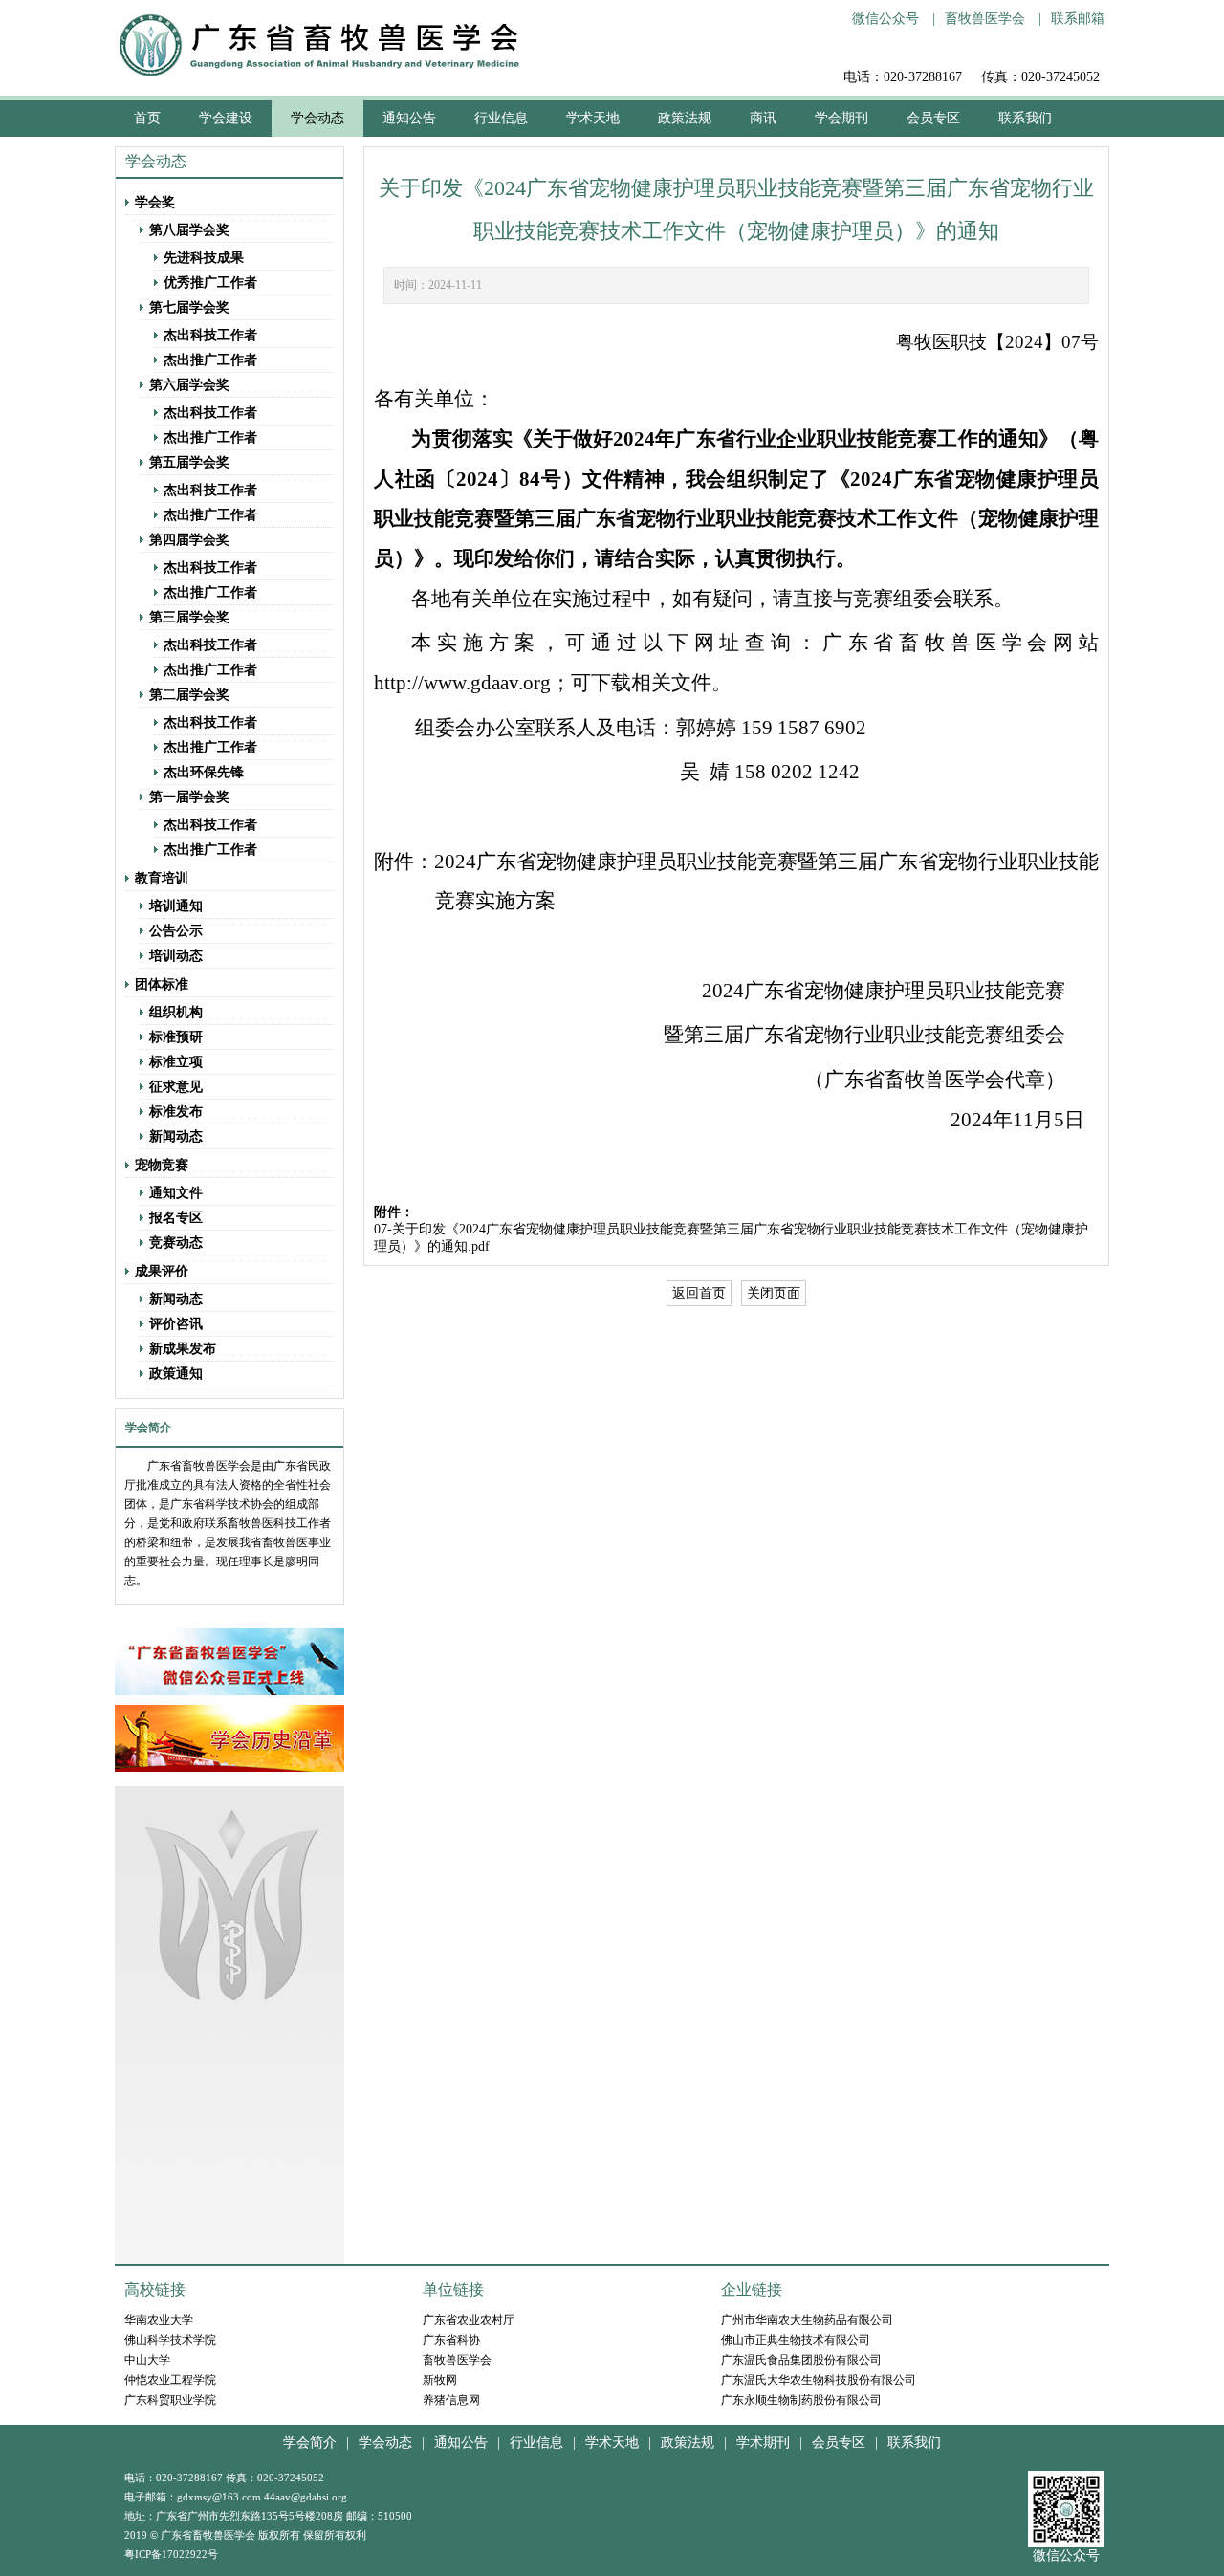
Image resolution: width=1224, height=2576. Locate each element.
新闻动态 (176, 1136)
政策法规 (685, 118)
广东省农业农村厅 (469, 2320)
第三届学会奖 (189, 617)
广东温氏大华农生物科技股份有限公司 (819, 2380)
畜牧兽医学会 (985, 19)
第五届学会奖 (189, 462)
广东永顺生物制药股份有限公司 (801, 2400)
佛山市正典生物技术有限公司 (796, 2340)
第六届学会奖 (189, 385)
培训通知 (176, 906)
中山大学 (147, 2360)
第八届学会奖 (189, 230)
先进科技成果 (204, 258)
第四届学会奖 (189, 540)
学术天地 (593, 118)
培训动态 (176, 956)
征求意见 (176, 1087)
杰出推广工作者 (210, 360)
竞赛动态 (176, 1243)
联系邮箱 (1078, 19)
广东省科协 (451, 2340)
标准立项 (176, 1062)
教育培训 (162, 878)
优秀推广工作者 (210, 283)
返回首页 (699, 1293)
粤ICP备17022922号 (171, 2554)
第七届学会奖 (189, 307)
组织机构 (176, 1012)
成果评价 (162, 1271)
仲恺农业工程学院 (170, 2380)
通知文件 (176, 1193)
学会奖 (155, 202)
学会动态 (317, 118)
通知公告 (409, 118)
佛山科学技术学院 (170, 2340)
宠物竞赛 (162, 1165)
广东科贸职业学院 (170, 2400)
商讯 (763, 118)
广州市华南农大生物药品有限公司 (807, 2320)
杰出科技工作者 (210, 335)
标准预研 (176, 1037)
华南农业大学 (159, 2320)
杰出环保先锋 (204, 772)
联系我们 (1025, 118)
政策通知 (176, 1374)
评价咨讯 (176, 1324)
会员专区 (933, 118)
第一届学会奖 (189, 797)
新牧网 (440, 2380)
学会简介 (310, 2443)
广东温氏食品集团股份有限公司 (801, 2360)
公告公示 (176, 931)
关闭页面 (774, 1293)
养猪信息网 (451, 2400)
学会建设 (226, 118)
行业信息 (501, 118)
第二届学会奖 (189, 695)
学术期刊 (763, 2443)
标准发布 (176, 1112)
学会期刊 (841, 118)
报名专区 (176, 1218)
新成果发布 (183, 1349)
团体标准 (162, 984)
